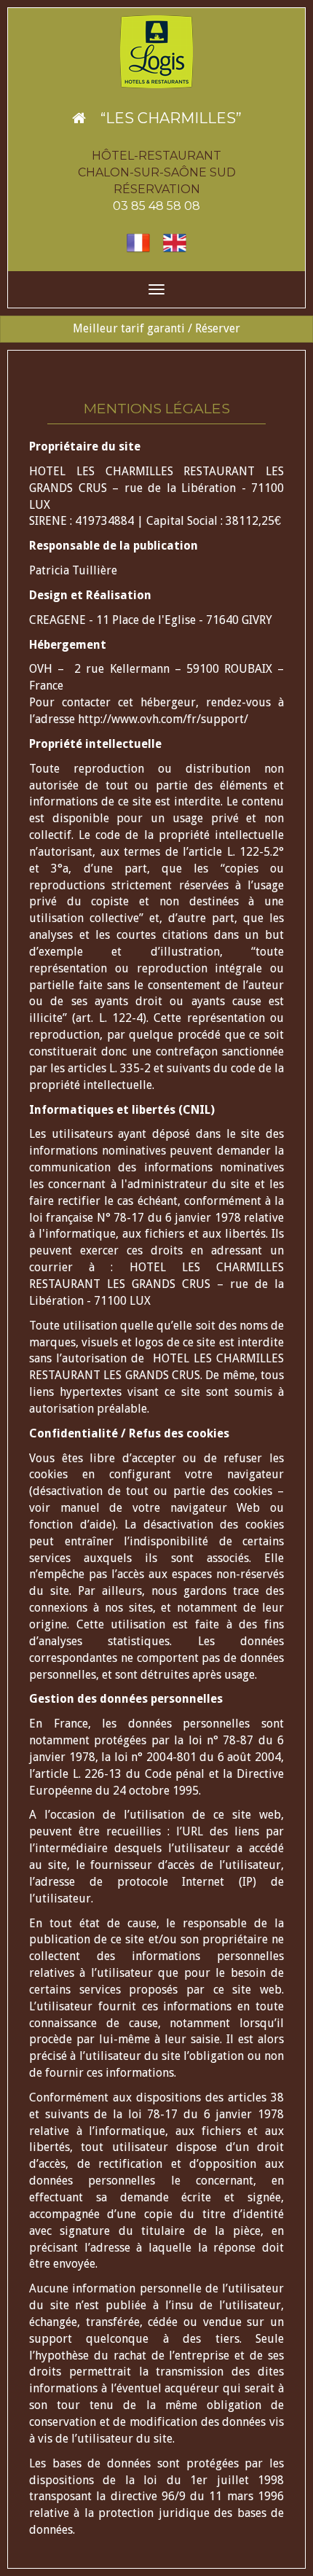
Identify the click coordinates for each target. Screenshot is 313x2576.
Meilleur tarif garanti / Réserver (156, 328)
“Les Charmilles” (164, 118)
